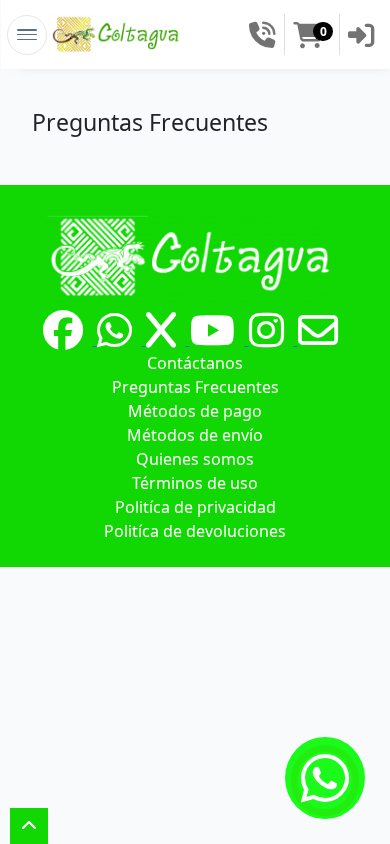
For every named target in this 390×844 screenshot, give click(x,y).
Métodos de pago (195, 411)
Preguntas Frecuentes (195, 387)
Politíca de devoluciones (195, 531)
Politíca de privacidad (195, 507)
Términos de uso (195, 483)
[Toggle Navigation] (27, 35)
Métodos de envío (195, 435)
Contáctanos (195, 363)
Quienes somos (195, 459)
